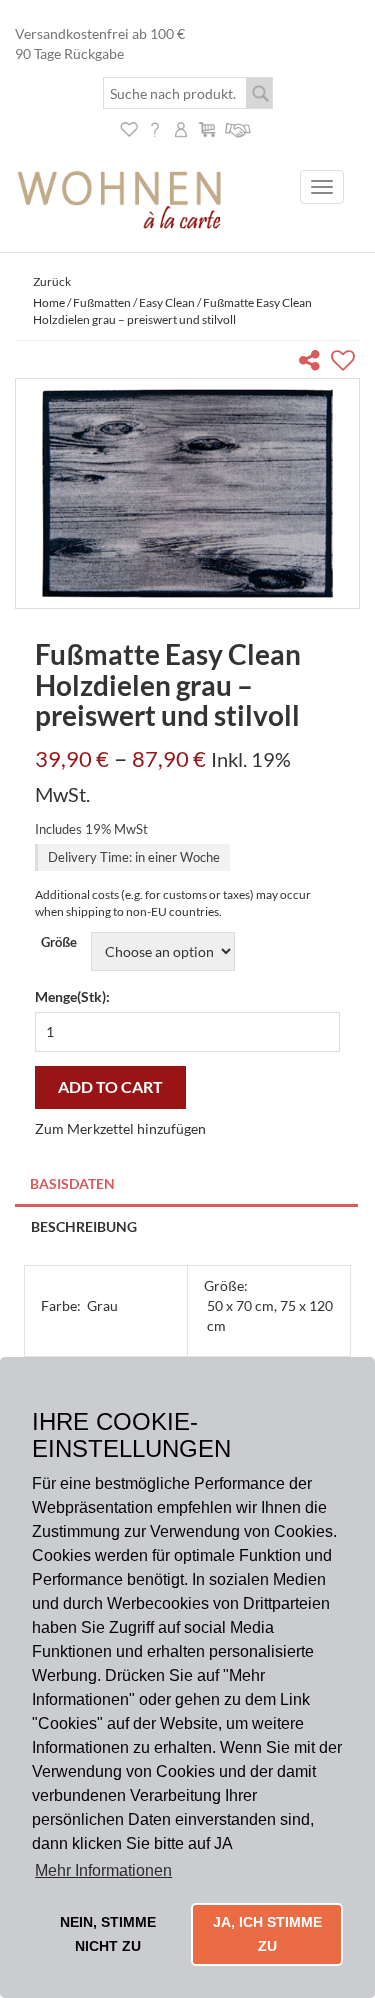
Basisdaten (72, 1183)
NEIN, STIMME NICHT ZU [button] (108, 1934)
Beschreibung (84, 1226)
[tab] (187, 1185)
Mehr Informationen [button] (103, 1870)
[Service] (238, 127)
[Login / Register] (181, 127)
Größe (59, 942)
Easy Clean (167, 302)
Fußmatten (102, 302)
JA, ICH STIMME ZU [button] (267, 1934)
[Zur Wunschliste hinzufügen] (345, 363)
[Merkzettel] (129, 127)
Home (49, 302)
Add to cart (110, 1086)
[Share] (313, 363)
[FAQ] (155, 127)
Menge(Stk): (72, 996)
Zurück (52, 281)
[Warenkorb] (207, 127)
